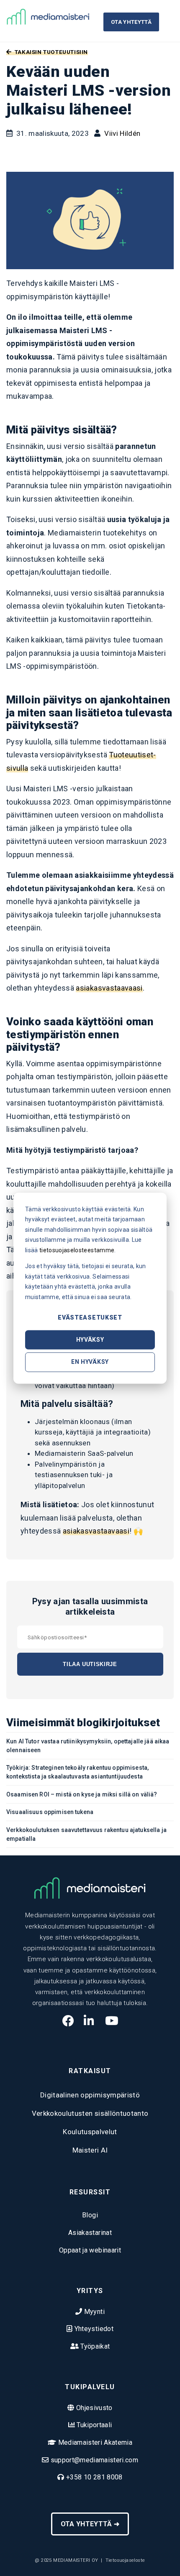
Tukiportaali (93, 2425)
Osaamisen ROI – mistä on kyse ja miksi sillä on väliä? (82, 1794)
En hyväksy (90, 1362)
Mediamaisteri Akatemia (94, 2442)
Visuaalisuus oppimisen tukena (50, 1812)
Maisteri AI (90, 2150)
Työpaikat (94, 2346)
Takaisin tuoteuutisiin (50, 52)
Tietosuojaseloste (125, 2560)
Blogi (90, 2215)
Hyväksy (90, 1340)
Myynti (93, 2312)
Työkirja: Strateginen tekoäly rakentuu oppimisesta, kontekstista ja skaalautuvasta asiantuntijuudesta (77, 1772)
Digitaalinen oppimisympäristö (90, 2095)
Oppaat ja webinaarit (90, 2250)
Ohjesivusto (94, 2408)
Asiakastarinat (90, 2233)
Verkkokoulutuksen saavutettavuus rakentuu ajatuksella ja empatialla (86, 1834)
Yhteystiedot (93, 2329)
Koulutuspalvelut (90, 2132)
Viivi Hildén (122, 133)
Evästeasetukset (90, 1317)
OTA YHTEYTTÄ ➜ (90, 2524)
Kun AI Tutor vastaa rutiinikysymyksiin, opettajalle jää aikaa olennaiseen (88, 1746)
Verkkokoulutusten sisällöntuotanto (90, 2113)
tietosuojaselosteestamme (77, 1250)
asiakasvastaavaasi (109, 988)
